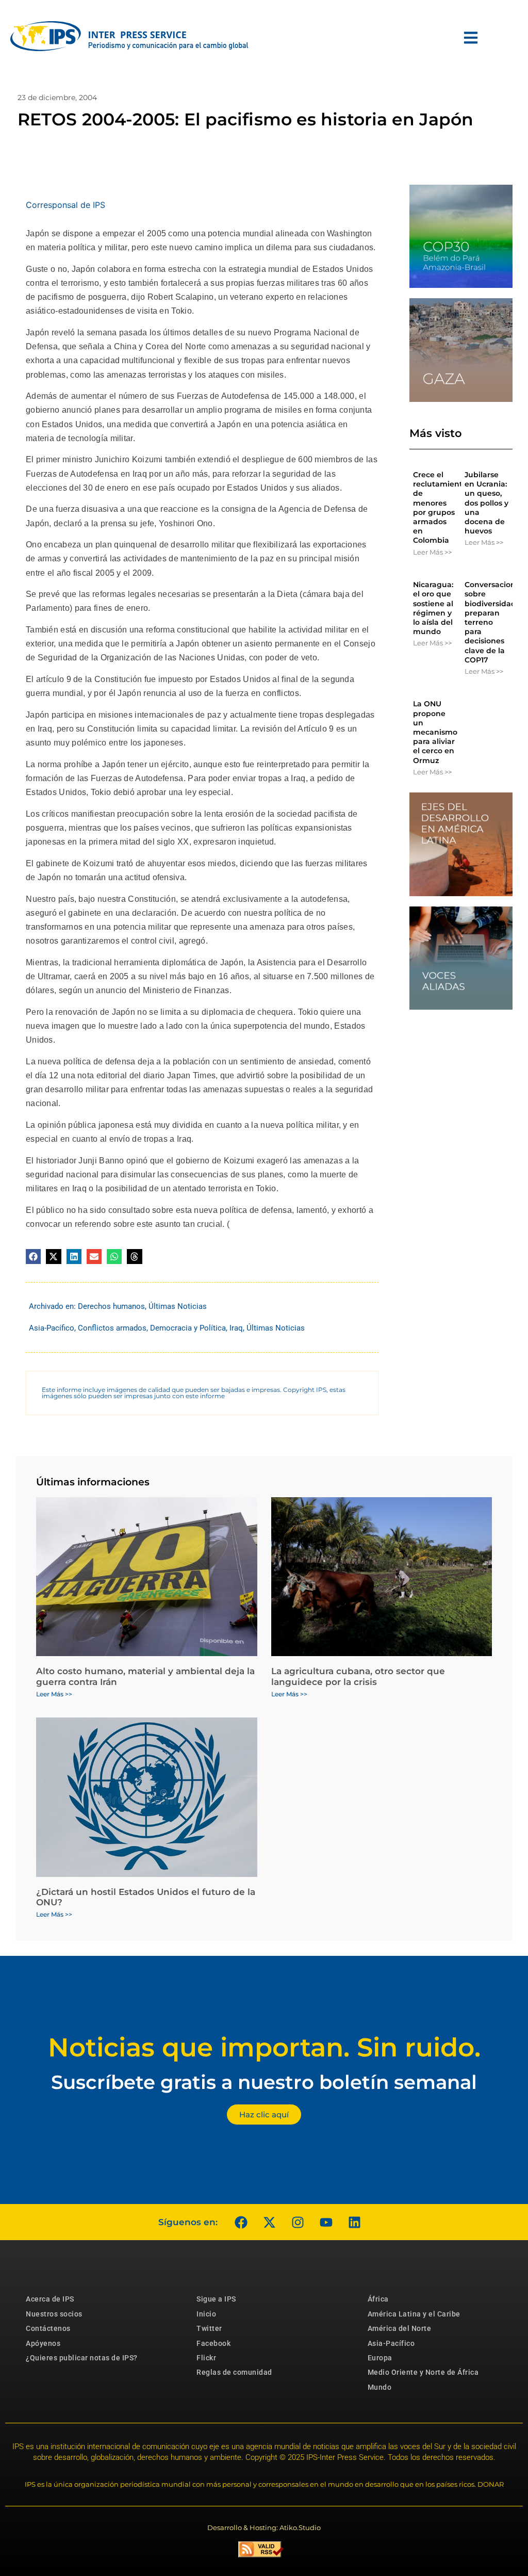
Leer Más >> (432, 552)
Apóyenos (43, 2343)
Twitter (209, 2328)
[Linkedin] (354, 2222)
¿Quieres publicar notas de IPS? (82, 2358)
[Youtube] (326, 2222)
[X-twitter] (269, 2222)
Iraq (236, 1328)
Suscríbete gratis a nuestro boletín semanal (264, 2082)
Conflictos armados (112, 1328)
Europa (380, 2358)
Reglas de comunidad (234, 2372)
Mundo (380, 2387)
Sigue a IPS (216, 2299)
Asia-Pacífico (52, 1328)
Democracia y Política (188, 1328)
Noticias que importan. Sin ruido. (264, 2047)
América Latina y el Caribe (414, 2314)
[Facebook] (241, 2222)
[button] (33, 1257)
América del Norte (400, 2328)
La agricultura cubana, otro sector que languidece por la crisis (358, 1676)
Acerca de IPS (50, 2299)
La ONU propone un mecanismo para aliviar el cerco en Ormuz (435, 732)
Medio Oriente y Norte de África (423, 2372)
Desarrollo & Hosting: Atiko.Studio (264, 2528)
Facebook (213, 2343)
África (378, 2299)
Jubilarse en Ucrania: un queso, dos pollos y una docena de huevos (486, 503)
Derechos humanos (111, 1306)
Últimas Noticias (178, 1306)
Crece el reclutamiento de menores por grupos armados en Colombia (440, 507)
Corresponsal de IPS (65, 205)
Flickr (206, 2358)
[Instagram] (298, 2222)
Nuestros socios (54, 2314)
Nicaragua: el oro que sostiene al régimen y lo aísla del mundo (433, 608)
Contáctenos (48, 2328)
